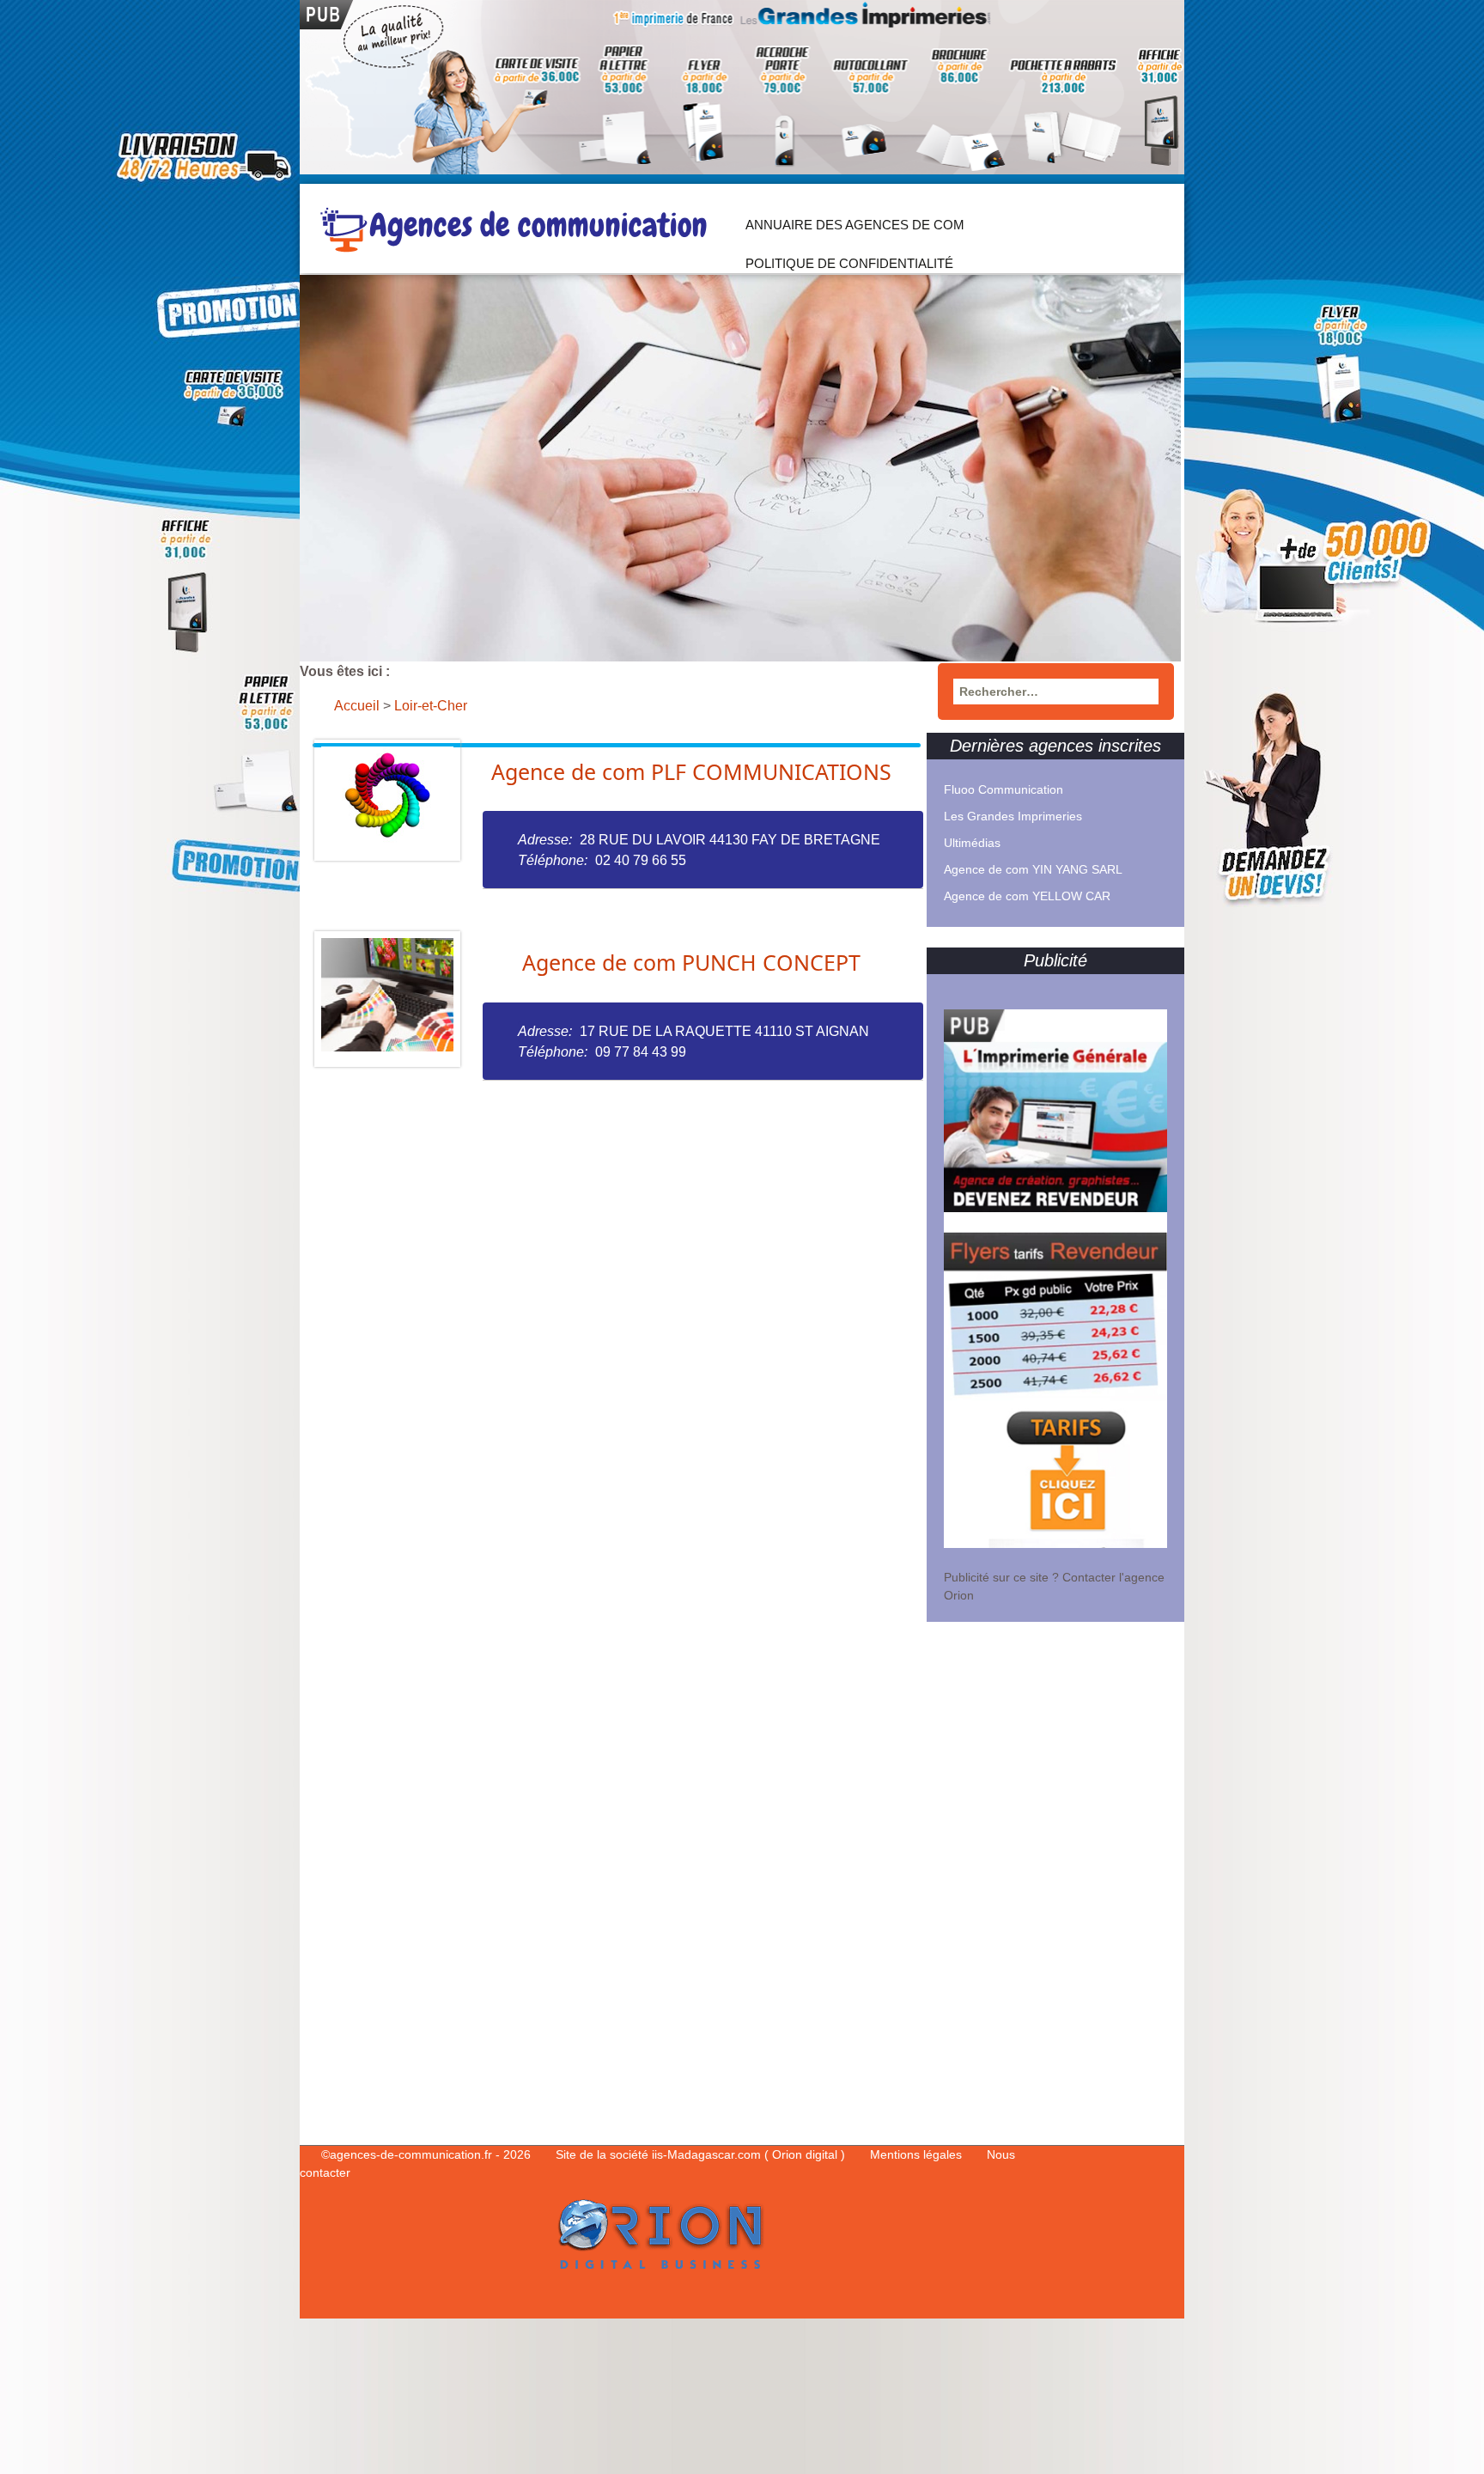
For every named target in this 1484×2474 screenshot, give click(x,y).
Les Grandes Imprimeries (1013, 816)
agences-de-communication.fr (411, 2154)
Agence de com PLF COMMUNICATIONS (691, 771)
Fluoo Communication (1004, 789)
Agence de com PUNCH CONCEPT (691, 962)
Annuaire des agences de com (855, 225)
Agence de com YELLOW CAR (1027, 896)
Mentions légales (918, 2154)
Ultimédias (972, 843)
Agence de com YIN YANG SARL (1033, 869)
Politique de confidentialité (849, 263)
